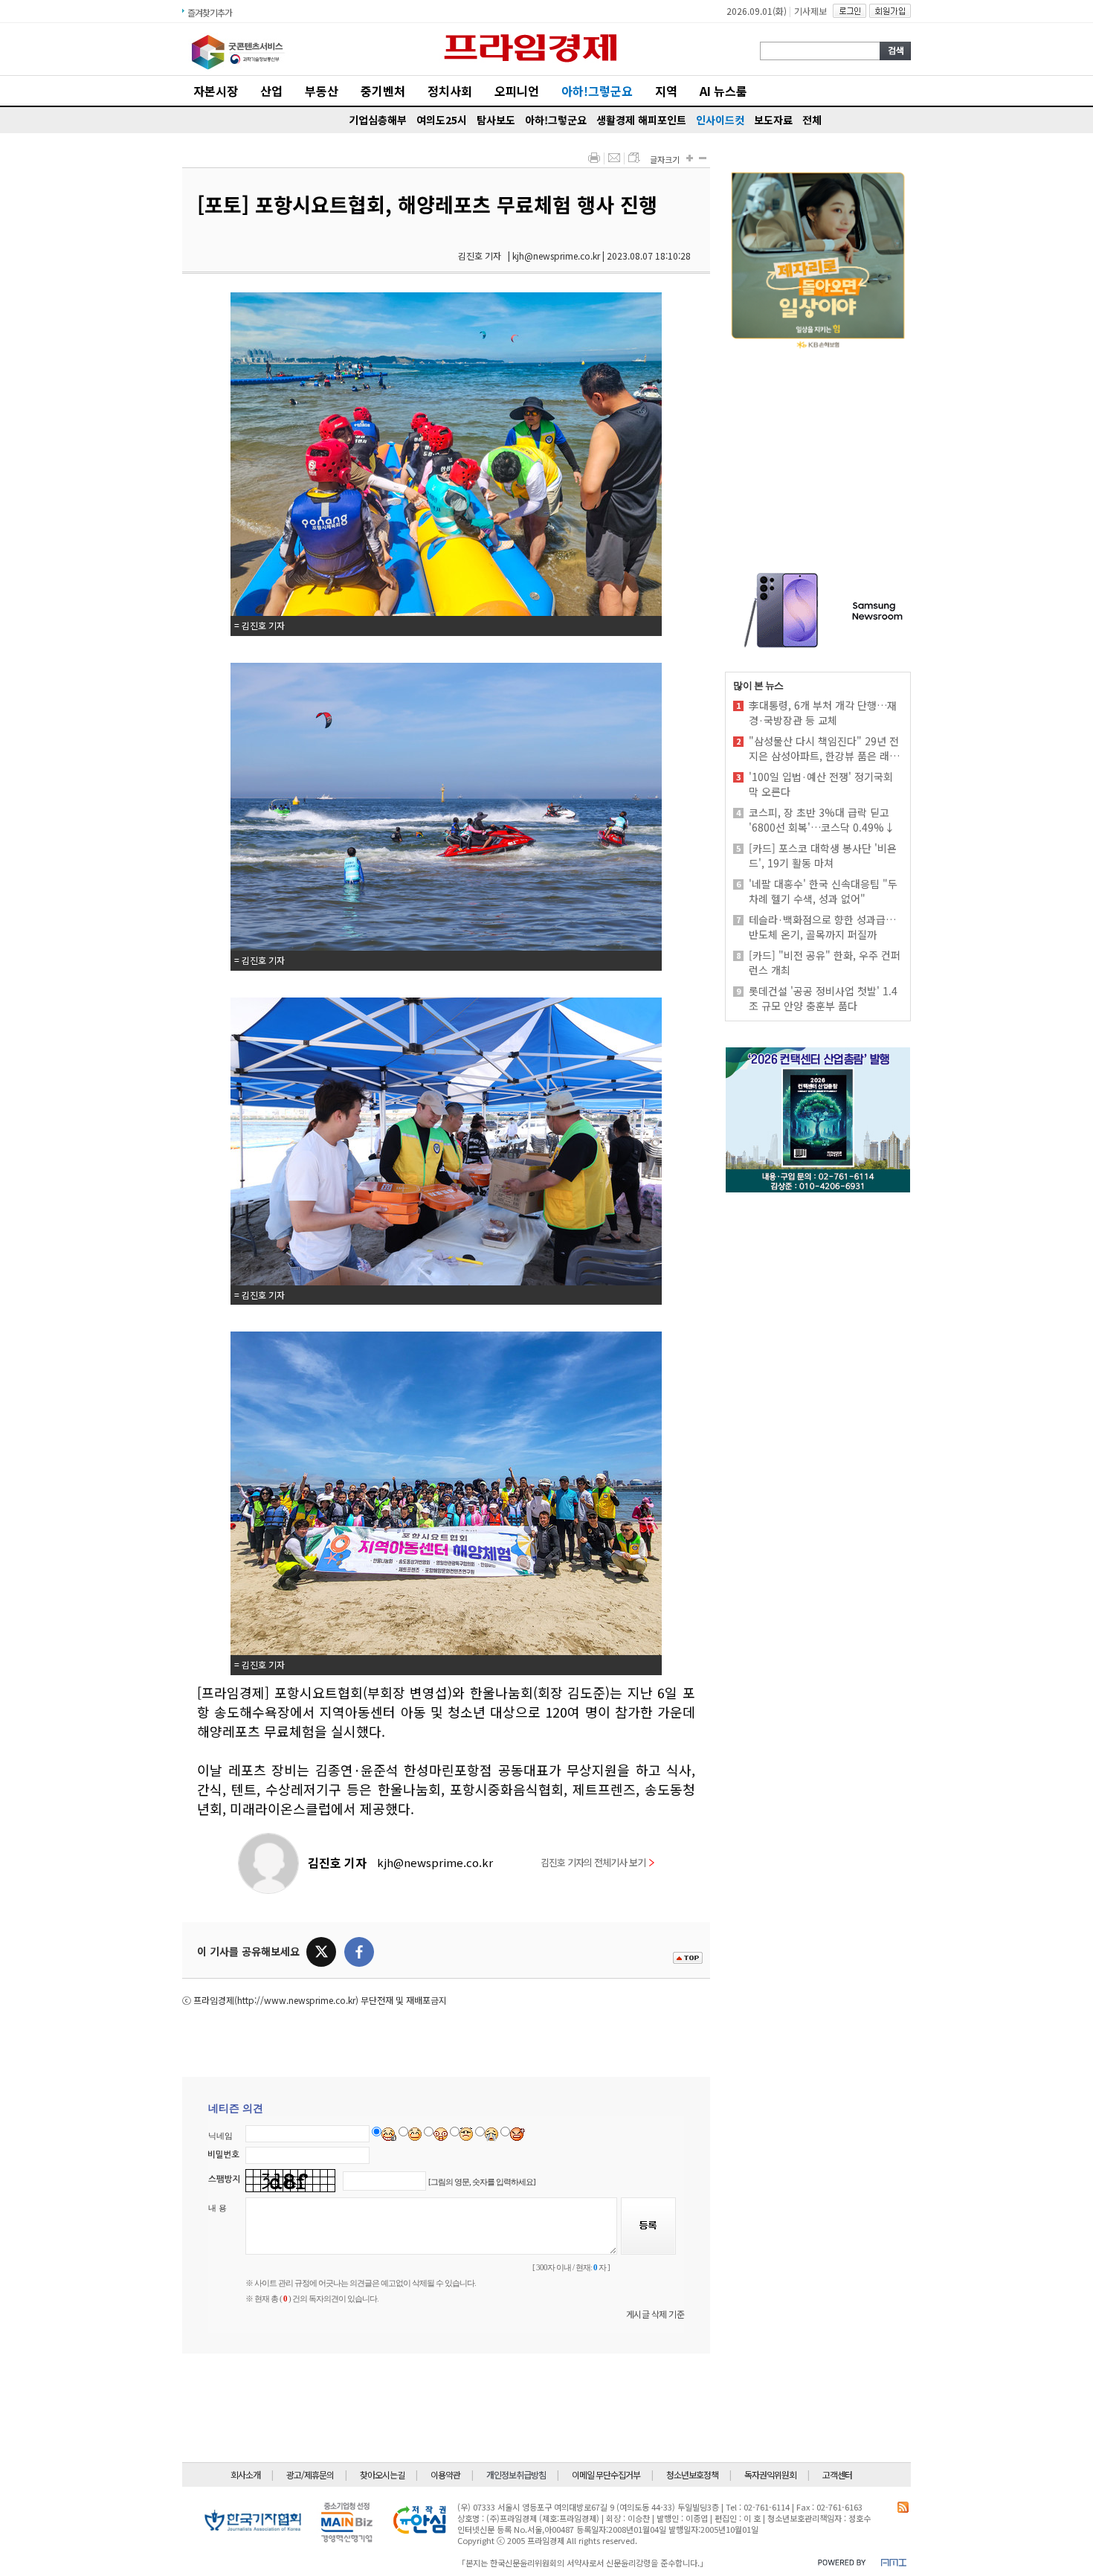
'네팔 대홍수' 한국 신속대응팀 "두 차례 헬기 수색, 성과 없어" (823, 891)
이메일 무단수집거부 (606, 2474)
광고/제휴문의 (310, 2474)
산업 (271, 91)
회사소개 (245, 2474)
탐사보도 (496, 120)
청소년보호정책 (692, 2474)
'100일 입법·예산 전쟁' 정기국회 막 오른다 (821, 784)
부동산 (322, 91)
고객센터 (837, 2474)
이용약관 (445, 2474)
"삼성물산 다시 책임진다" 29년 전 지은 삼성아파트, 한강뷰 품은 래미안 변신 (824, 748)
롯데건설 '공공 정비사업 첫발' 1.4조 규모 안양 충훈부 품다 (823, 998)
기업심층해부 (378, 120)
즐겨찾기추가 (210, 12)
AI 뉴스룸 (723, 91)
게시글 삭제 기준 (655, 2314)
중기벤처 (383, 91)
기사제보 (810, 11)
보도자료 (773, 120)
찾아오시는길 (382, 2474)
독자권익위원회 (770, 2474)
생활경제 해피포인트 (641, 120)
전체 (812, 120)
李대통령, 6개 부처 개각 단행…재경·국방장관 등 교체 (823, 713)
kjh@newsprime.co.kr (435, 1862)
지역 (666, 91)
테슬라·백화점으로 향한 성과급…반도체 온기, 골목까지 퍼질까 (822, 927)
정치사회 (450, 91)
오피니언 (517, 91)
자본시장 (216, 91)
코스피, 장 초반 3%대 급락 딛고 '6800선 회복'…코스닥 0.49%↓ (822, 820)
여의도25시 (442, 120)
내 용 (217, 2208)
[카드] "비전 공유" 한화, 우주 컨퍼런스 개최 (825, 963)
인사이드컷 (720, 120)
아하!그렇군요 (597, 91)
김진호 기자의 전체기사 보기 (593, 1862)
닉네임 (220, 2136)
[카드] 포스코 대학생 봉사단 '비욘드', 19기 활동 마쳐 (823, 855)
